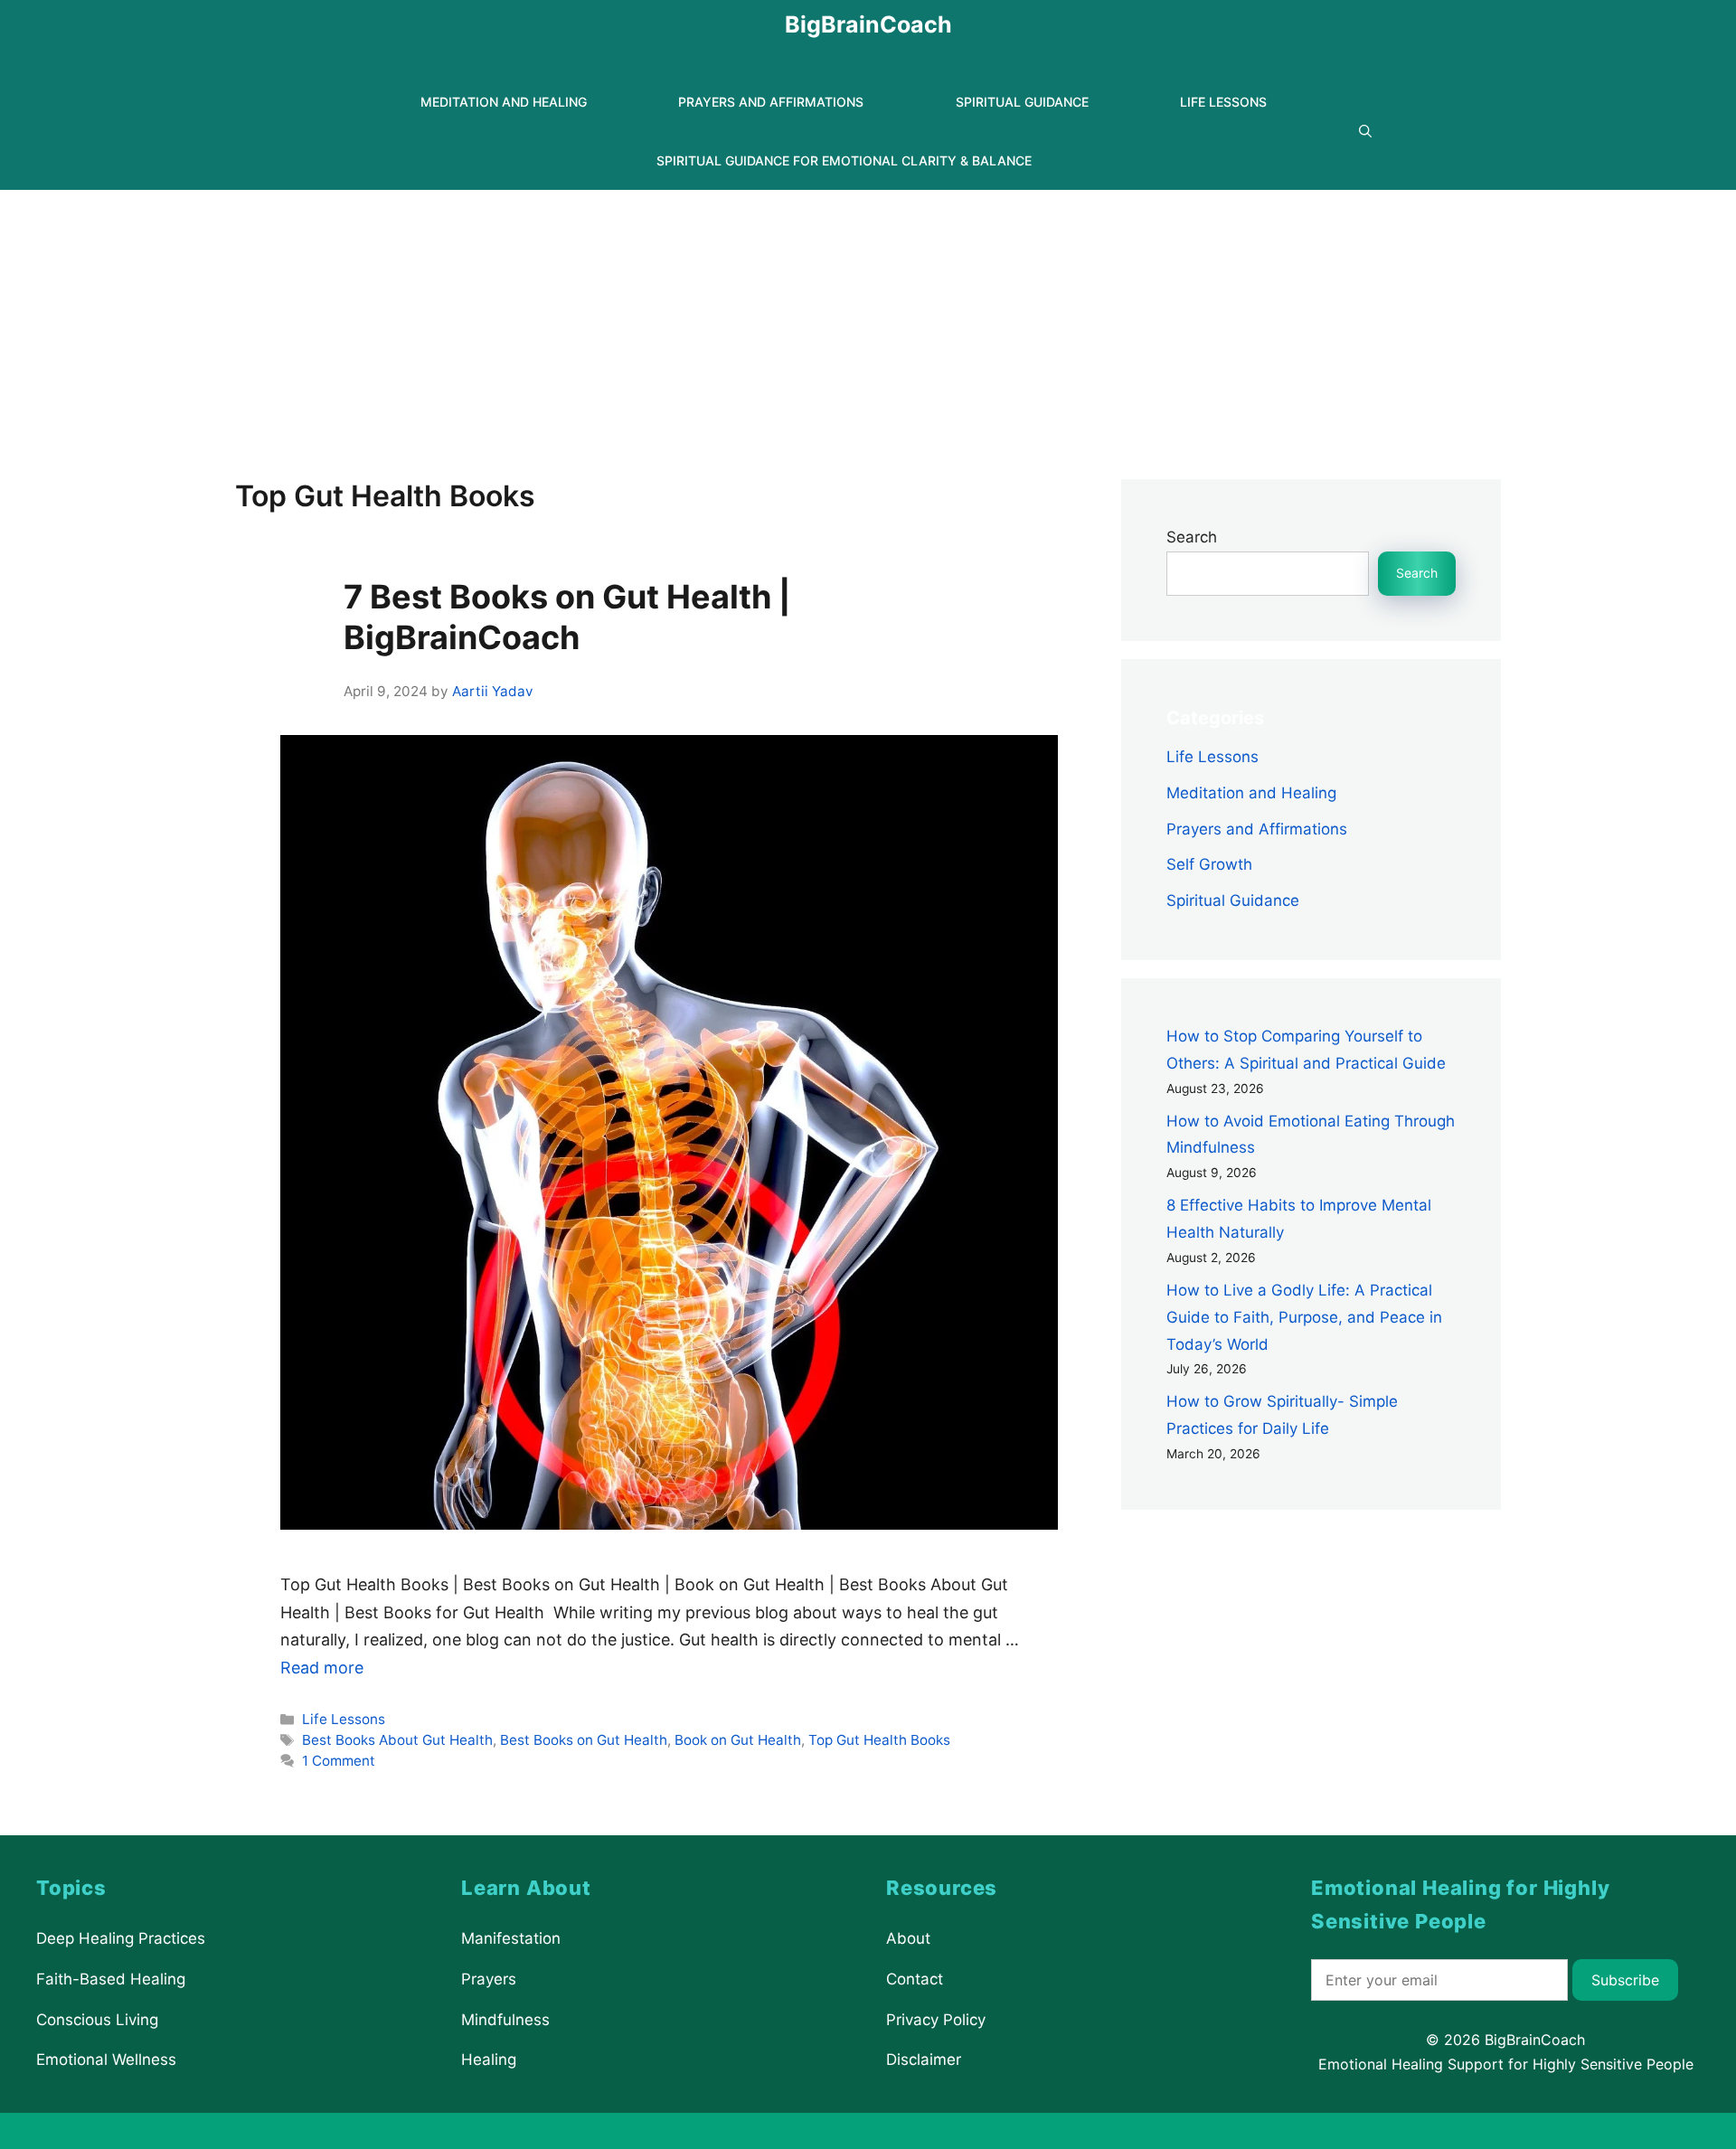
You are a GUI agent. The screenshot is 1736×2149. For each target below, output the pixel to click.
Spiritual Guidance (1022, 102)
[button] (1365, 132)
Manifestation (511, 1938)
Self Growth (1209, 864)
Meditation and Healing (504, 102)
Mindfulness (505, 2020)
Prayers (489, 1979)
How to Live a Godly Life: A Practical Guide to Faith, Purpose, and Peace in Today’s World (1304, 1317)
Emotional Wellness (106, 2059)
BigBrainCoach (868, 24)
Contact (915, 1979)
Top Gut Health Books (879, 1740)
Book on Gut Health (738, 1740)
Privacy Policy (936, 2020)
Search (1192, 537)
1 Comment (339, 1761)
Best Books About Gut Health (397, 1740)
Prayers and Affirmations (771, 102)
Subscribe (1625, 1980)
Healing (489, 2059)
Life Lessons (1223, 102)
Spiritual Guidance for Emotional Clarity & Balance (844, 160)
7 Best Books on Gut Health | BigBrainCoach (567, 617)
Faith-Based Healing (111, 1979)
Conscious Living (97, 2020)
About (908, 1938)
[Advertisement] (868, 325)
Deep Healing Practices (121, 1938)
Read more (322, 1668)
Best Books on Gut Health (584, 1740)
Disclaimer (924, 2059)
